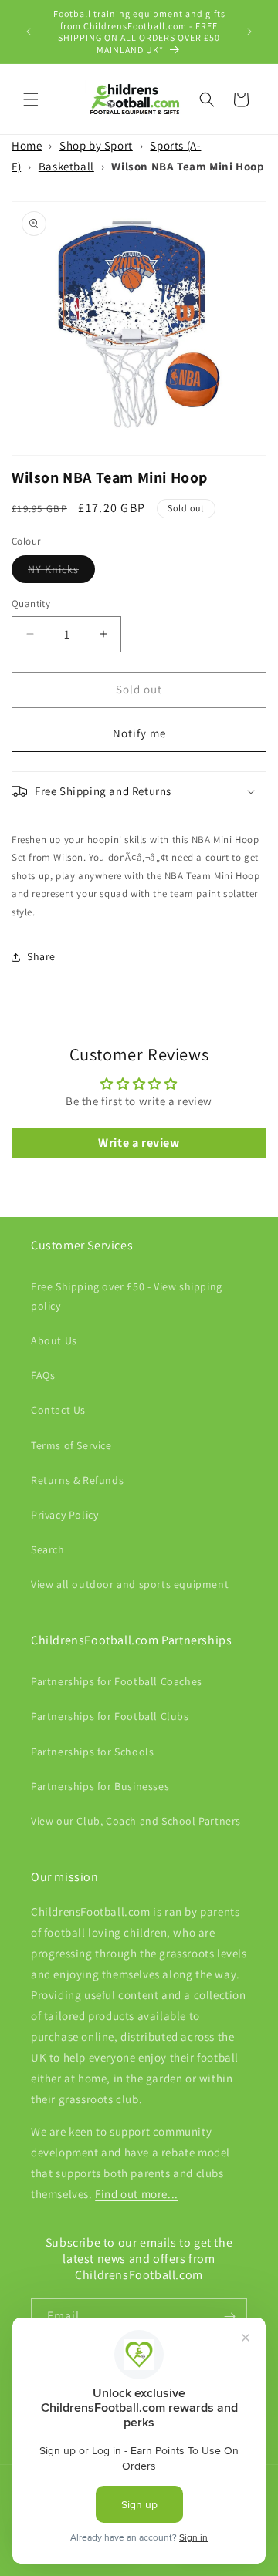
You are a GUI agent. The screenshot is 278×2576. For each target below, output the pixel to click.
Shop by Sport (96, 145)
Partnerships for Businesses (100, 1786)
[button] (31, 99)
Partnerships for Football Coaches (117, 1681)
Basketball (66, 166)
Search (48, 1549)
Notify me (139, 733)
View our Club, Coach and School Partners (136, 1821)
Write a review (139, 1143)
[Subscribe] (229, 2316)
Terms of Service (71, 1445)
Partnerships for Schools (92, 1752)
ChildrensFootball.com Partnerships (131, 1640)
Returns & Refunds (77, 1480)
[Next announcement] (249, 32)
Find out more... (137, 2194)
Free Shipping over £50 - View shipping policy (127, 1296)
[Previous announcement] (29, 32)
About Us (54, 1340)
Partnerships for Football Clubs (110, 1716)
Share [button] (41, 956)
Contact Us (58, 1410)
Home (27, 145)
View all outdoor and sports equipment (130, 1584)
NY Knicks (61, 572)
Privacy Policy (64, 1515)
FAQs (43, 1375)
